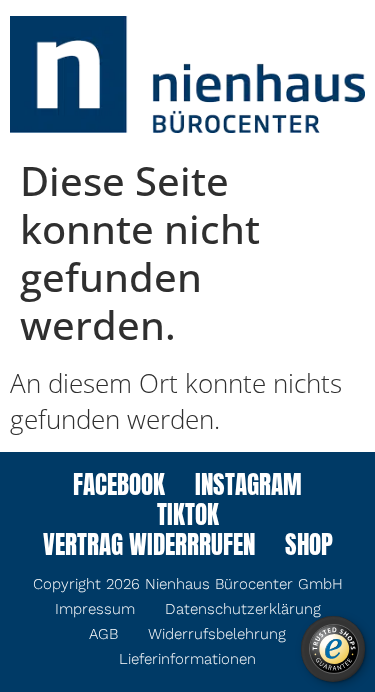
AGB (103, 634)
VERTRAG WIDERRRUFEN (149, 547)
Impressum (95, 609)
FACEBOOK (119, 487)
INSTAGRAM (248, 487)
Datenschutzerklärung (243, 609)
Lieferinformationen (187, 659)
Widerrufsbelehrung (217, 634)
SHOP (309, 547)
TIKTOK (188, 517)
